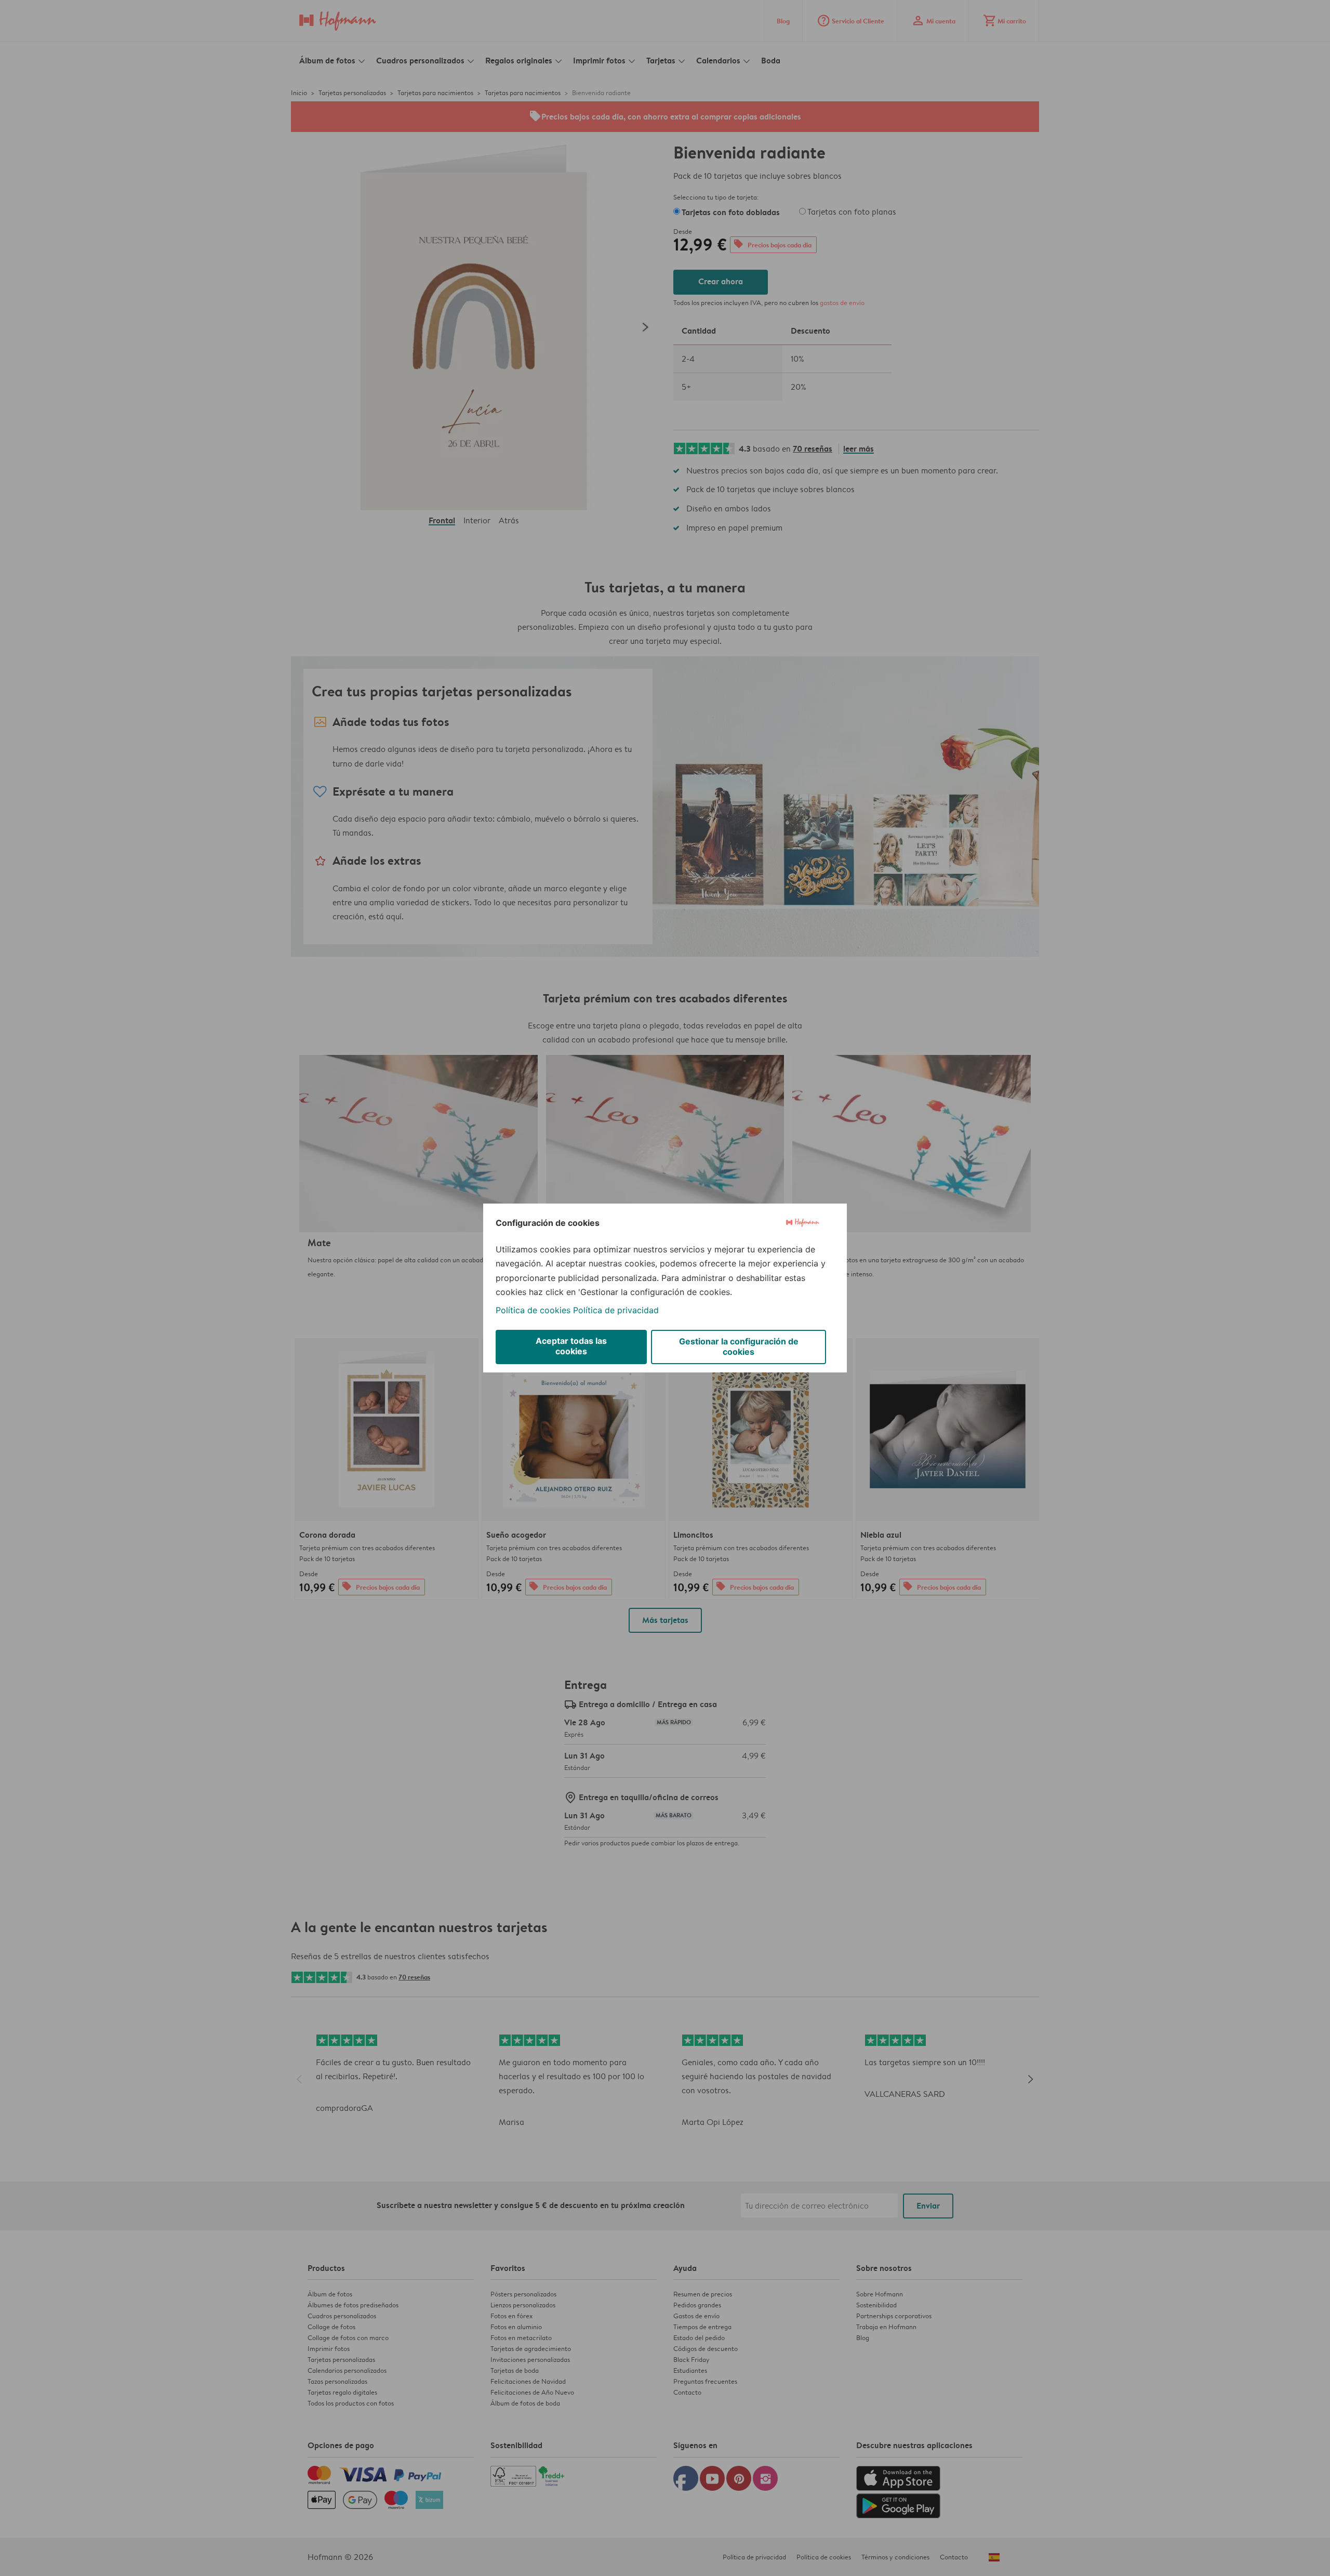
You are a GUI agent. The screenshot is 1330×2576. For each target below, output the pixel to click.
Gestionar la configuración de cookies (739, 1346)
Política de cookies (533, 1310)
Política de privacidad (616, 1310)
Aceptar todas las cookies (571, 1346)
